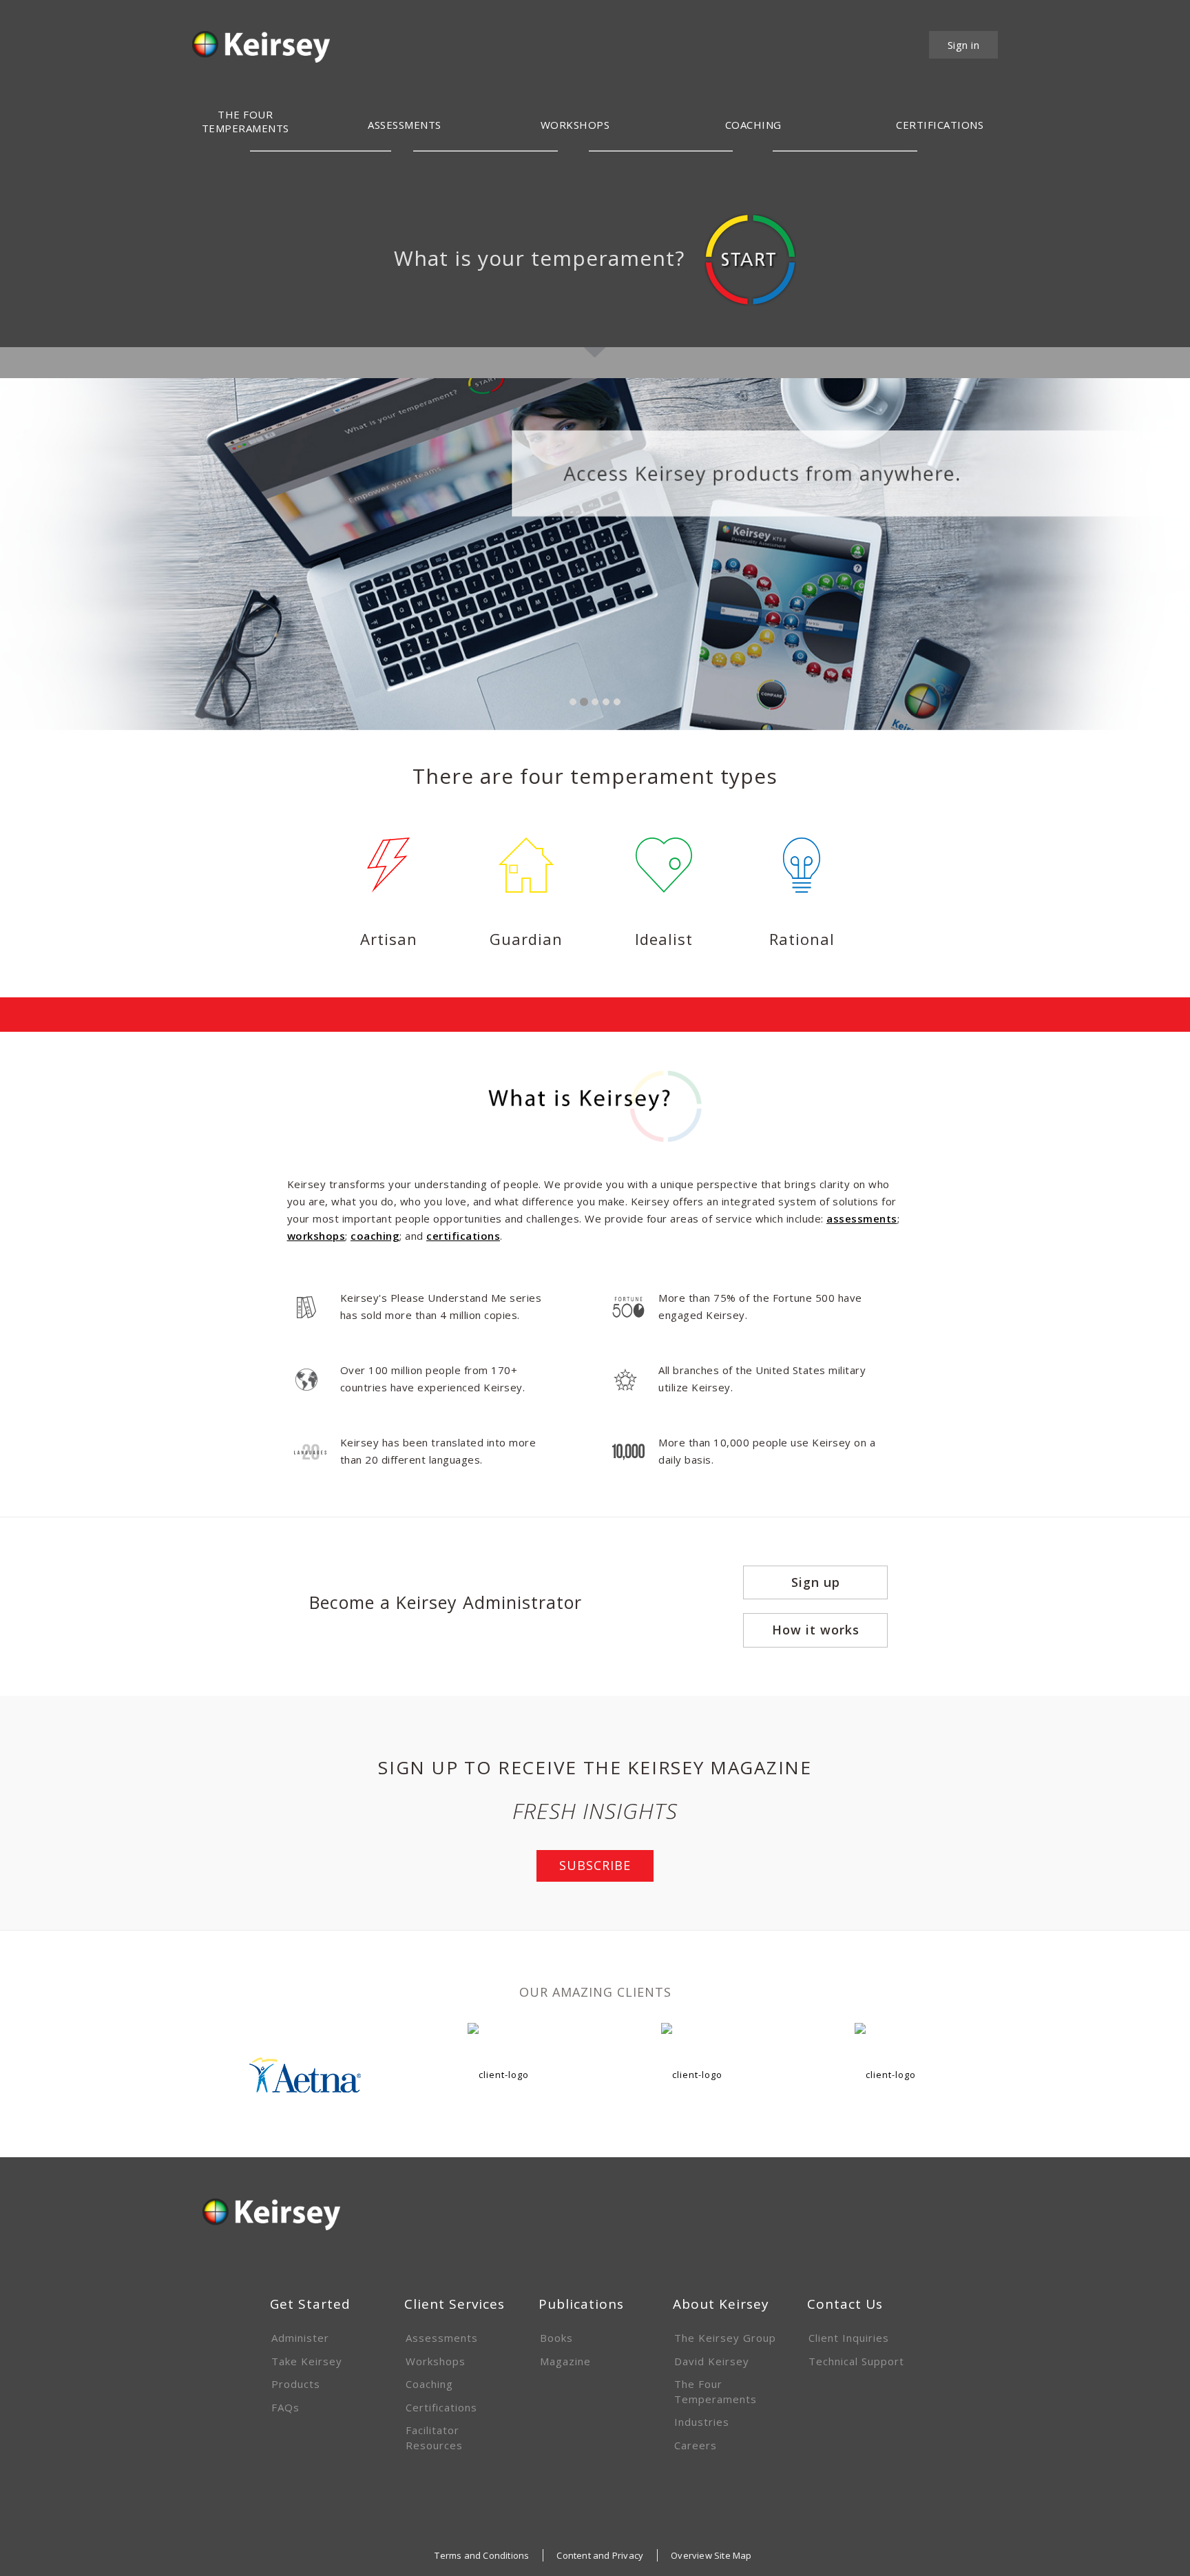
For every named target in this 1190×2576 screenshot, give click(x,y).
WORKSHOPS (575, 125)
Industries (702, 2422)
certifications (463, 1236)
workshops (316, 1236)
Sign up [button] (816, 1582)
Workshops (436, 2361)
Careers (696, 2445)
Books (556, 2338)
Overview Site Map (711, 2555)
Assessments (405, 125)
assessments (862, 1218)
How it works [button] (816, 1630)
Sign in (964, 45)
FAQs (285, 2407)
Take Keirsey (307, 2361)
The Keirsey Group (725, 2338)
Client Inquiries (849, 2338)
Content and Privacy (600, 2555)
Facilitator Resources (434, 2437)
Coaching (429, 2384)
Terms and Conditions (482, 2555)
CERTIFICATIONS (940, 125)
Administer (300, 2338)
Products (296, 2384)
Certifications (441, 2407)
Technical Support (856, 2361)
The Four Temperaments (716, 2391)
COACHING (753, 125)
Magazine (565, 2361)
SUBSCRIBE (595, 1865)
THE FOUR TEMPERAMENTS (246, 121)
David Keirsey (712, 2361)
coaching (375, 1236)
